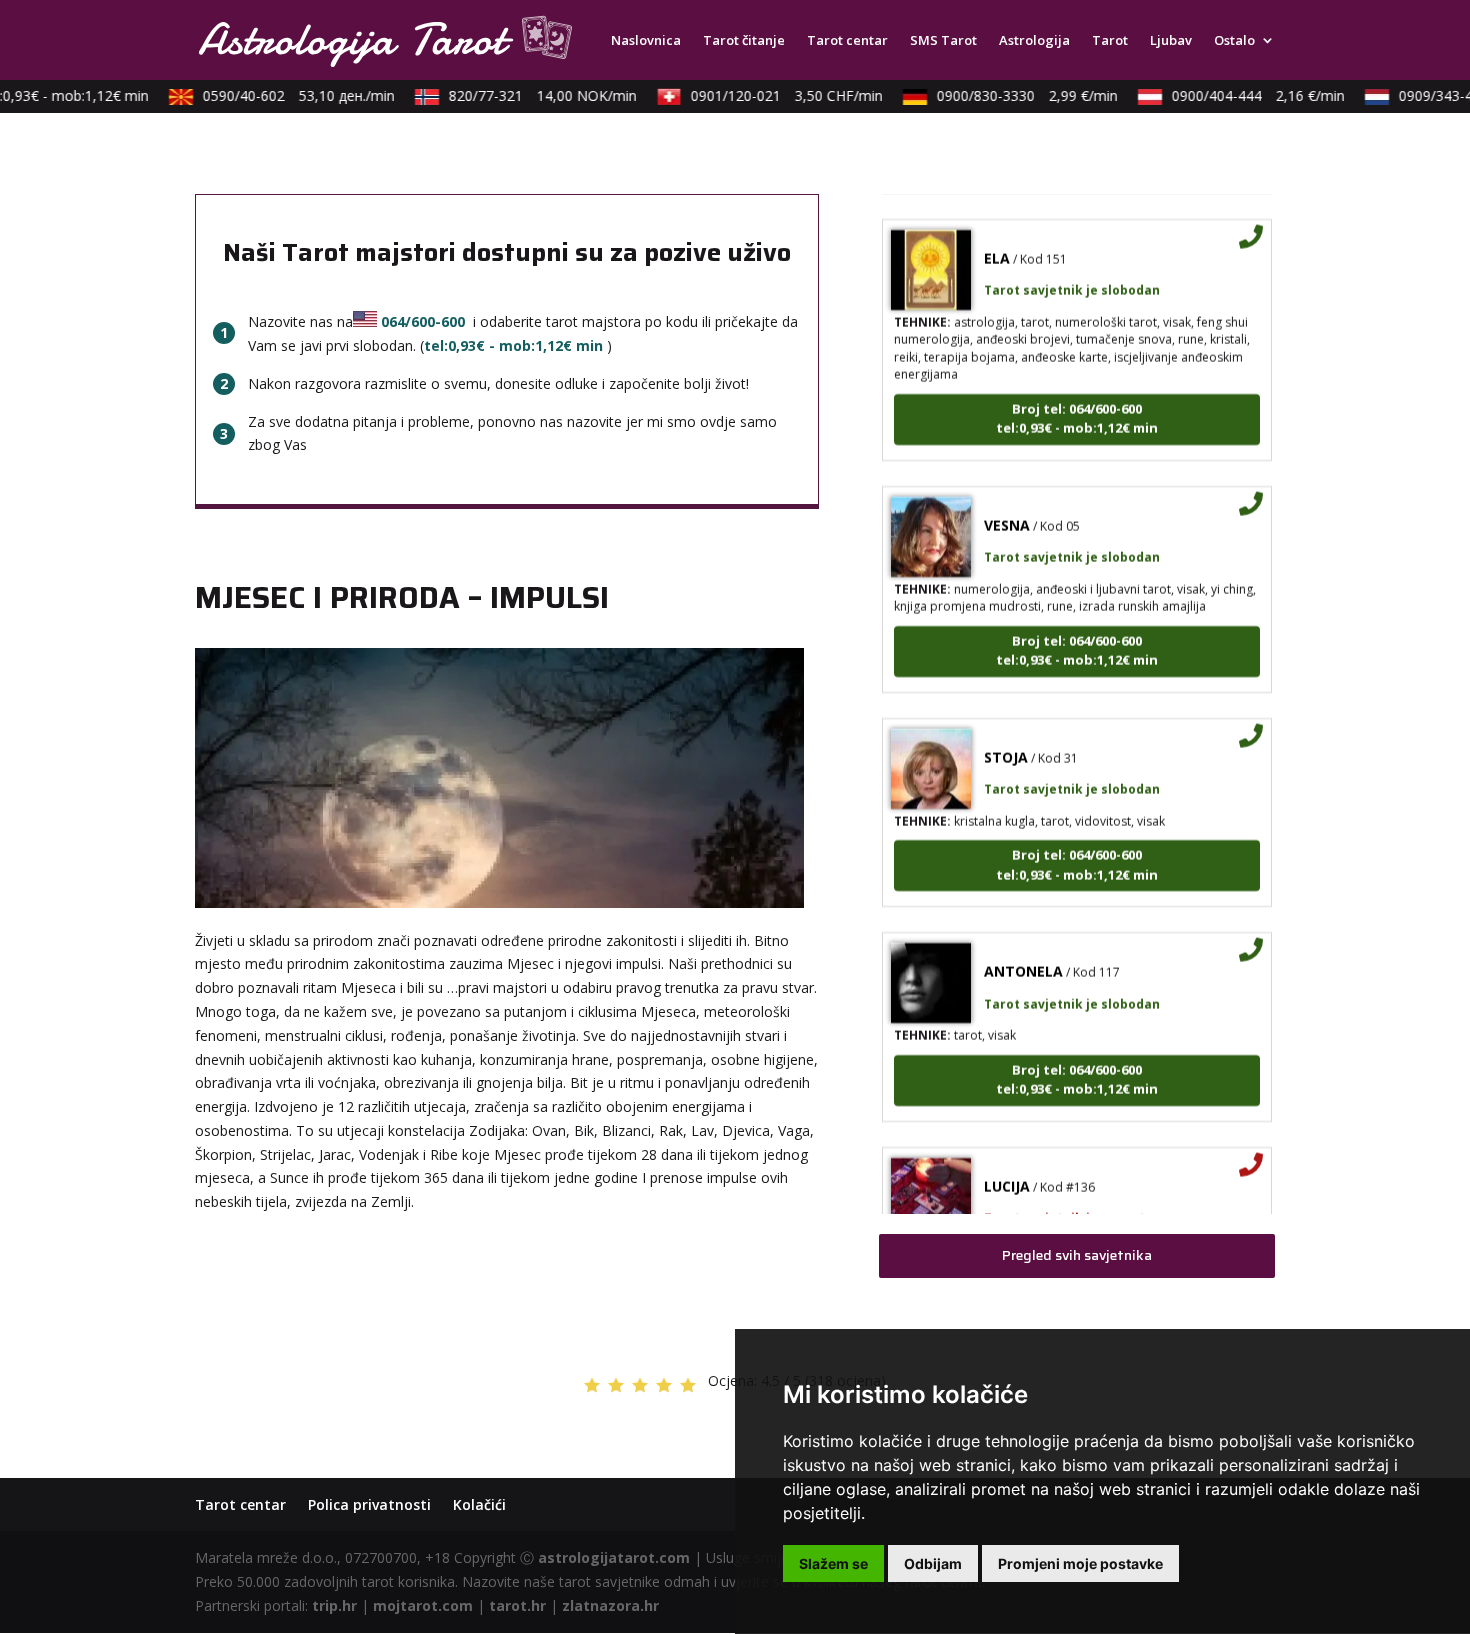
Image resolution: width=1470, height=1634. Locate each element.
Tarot (1110, 41)
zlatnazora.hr (610, 1605)
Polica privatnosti (369, 1504)
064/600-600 (423, 321)
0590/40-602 (283, 95)
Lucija (1007, 1166)
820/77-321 (527, 95)
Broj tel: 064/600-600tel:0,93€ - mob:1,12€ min (1077, 399)
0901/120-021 (771, 95)
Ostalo (1234, 41)
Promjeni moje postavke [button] (1080, 1563)
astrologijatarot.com (614, 1557)
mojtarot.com (423, 1605)
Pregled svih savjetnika (1077, 1255)
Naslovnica (646, 41)
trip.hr (334, 1605)
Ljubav (1171, 41)
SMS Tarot (943, 41)
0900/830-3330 (1011, 95)
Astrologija (1034, 41)
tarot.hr (517, 1605)
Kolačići (479, 1504)
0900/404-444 (1242, 95)
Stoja (1006, 737)
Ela (997, 238)
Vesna (1007, 505)
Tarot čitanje (744, 41)
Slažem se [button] (833, 1563)
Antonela (1023, 951)
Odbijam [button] (933, 1563)
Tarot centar (847, 41)
